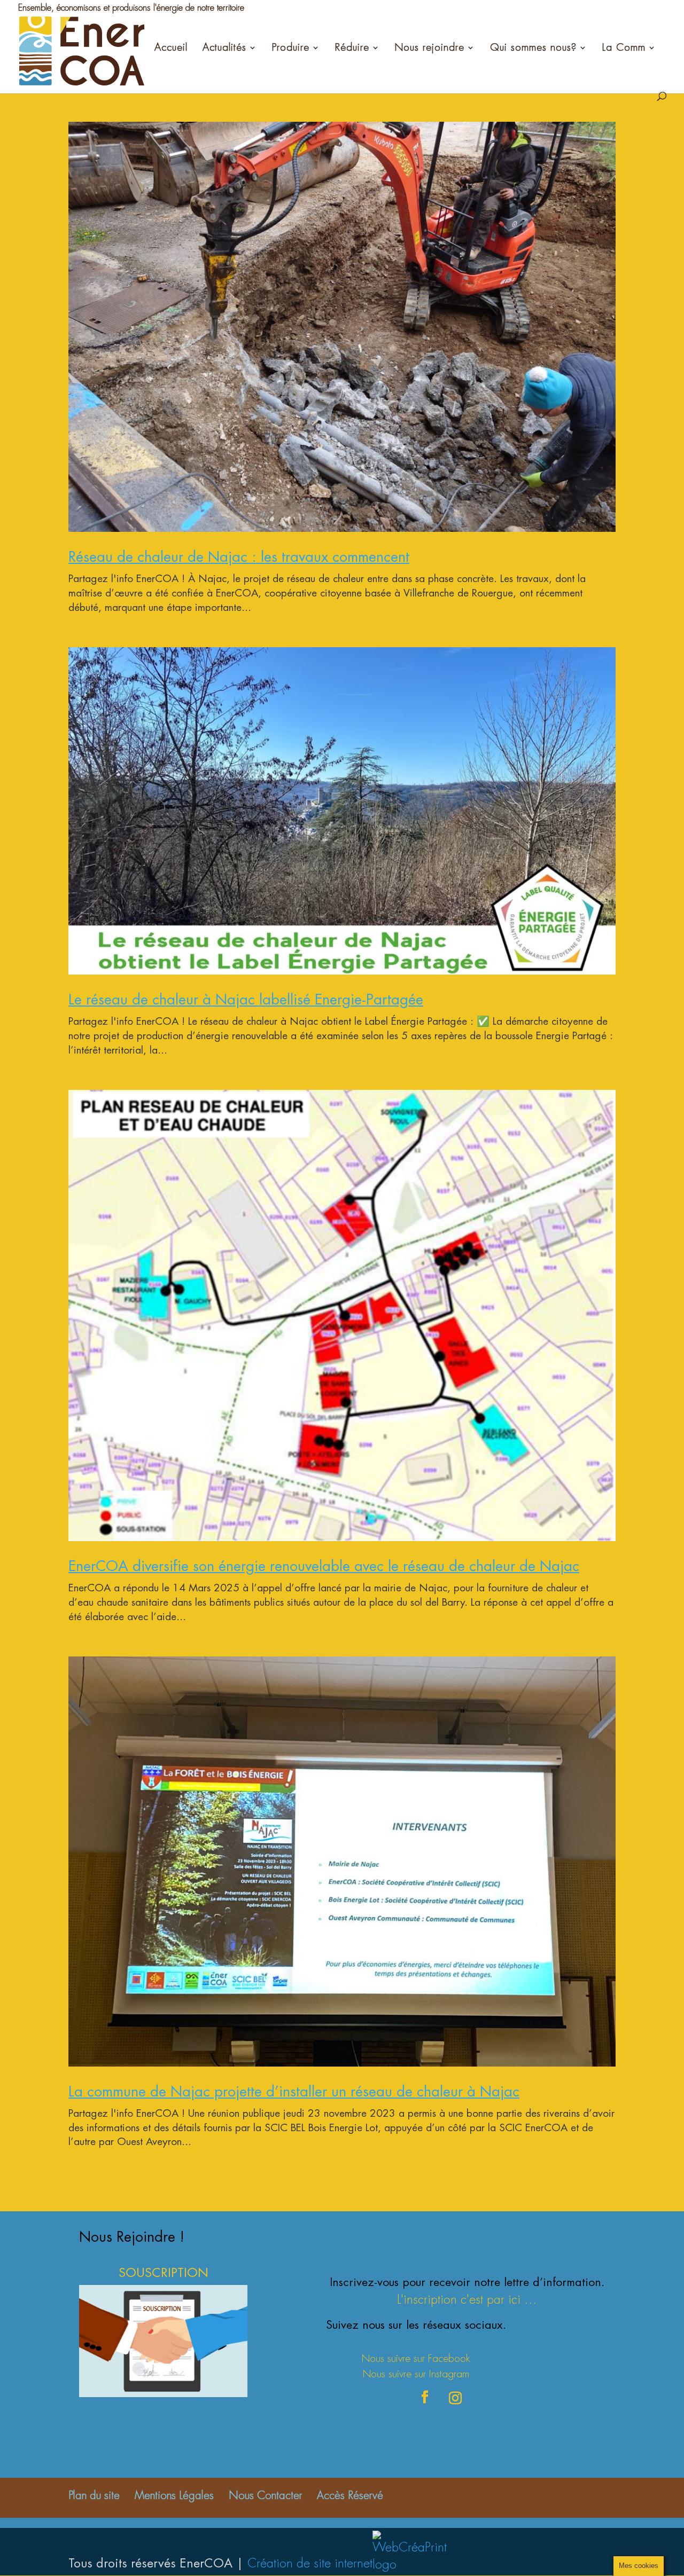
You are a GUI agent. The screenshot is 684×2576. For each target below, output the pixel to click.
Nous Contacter (265, 2496)
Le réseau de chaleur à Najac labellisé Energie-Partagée (246, 999)
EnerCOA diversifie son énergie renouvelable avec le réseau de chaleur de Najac (324, 1566)
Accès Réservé (350, 2496)
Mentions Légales (174, 2496)
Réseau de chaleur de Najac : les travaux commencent (239, 557)
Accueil (171, 48)
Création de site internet (310, 2563)
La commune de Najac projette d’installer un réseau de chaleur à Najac (294, 2091)
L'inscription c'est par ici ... (467, 2300)
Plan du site (94, 2496)
